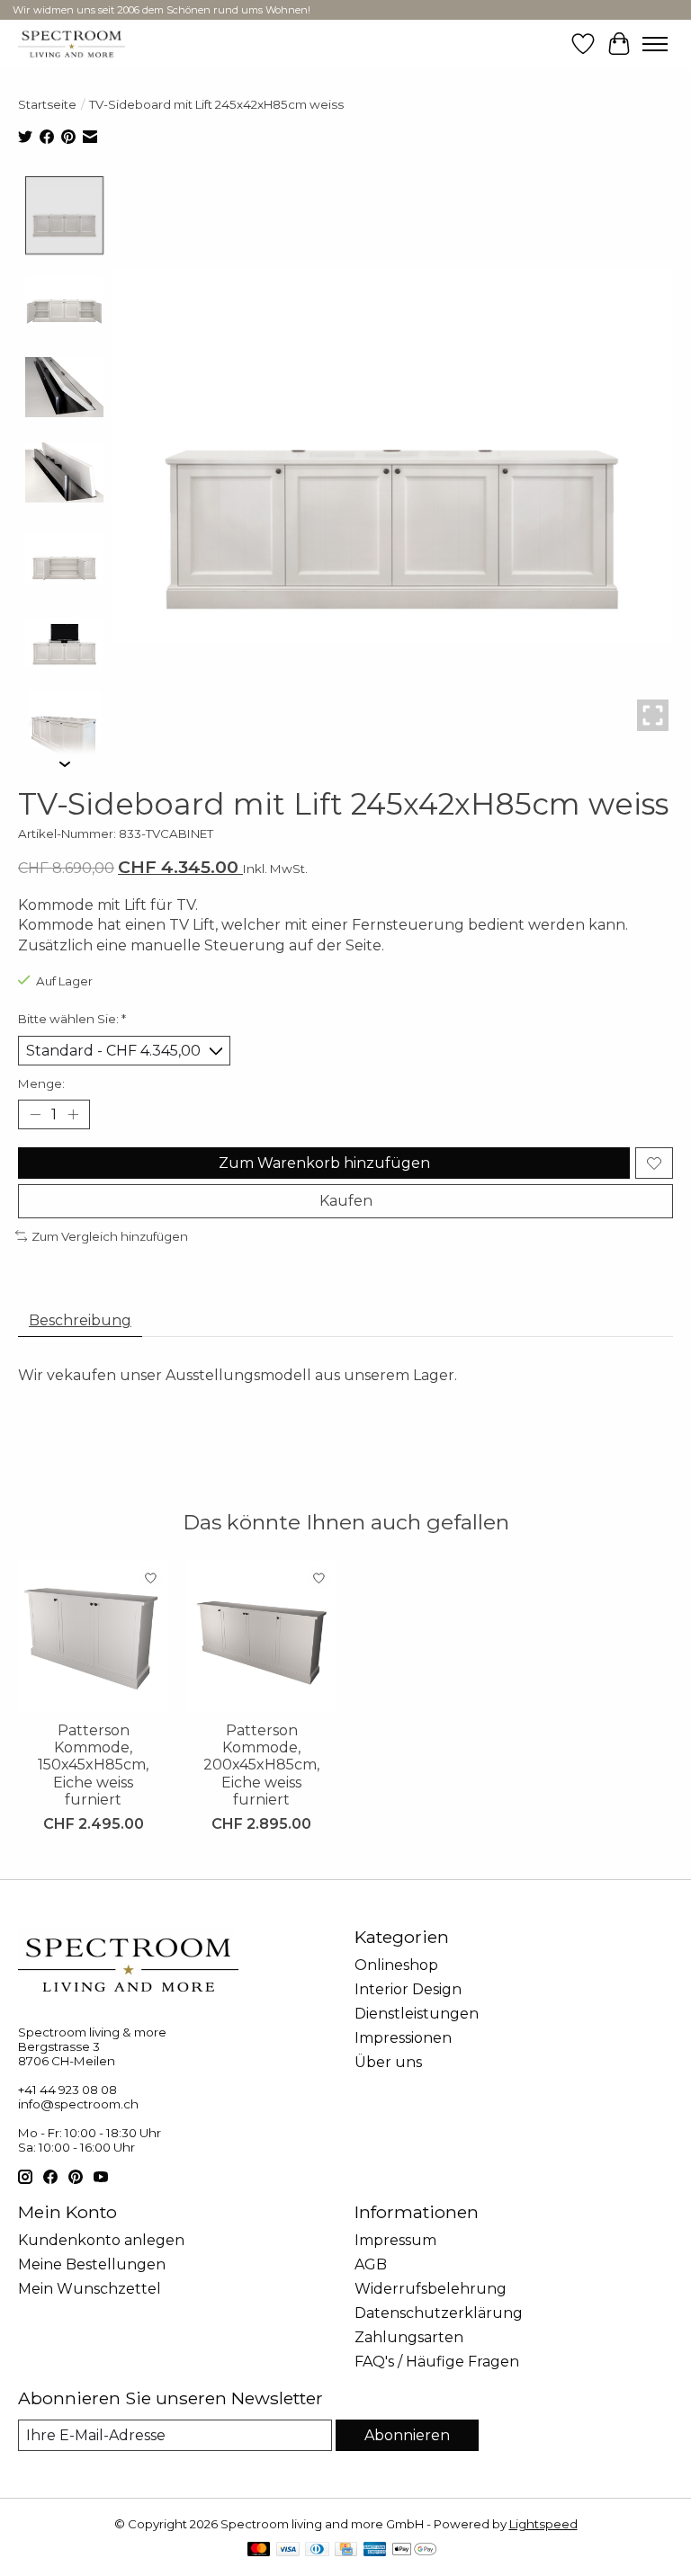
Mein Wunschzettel (90, 2289)
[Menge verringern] (35, 1115)
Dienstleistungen (417, 2014)
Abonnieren (407, 2435)
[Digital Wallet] (414, 2550)
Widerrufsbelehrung (431, 2289)
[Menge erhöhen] (73, 1115)
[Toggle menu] (655, 44)
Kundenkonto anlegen (101, 2240)
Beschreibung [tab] (80, 1320)
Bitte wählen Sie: (72, 1019)
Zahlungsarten (409, 2337)
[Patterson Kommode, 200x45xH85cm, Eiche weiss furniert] (261, 1636)
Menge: (41, 1083)
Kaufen (346, 1201)
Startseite (47, 104)
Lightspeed (543, 2524)
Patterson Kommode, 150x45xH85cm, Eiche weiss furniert (93, 1765)
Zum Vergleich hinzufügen (110, 1236)
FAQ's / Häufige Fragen (437, 2362)
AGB (371, 2264)
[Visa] (288, 2550)
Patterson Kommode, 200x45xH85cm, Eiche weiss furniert (261, 1765)
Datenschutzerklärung (439, 2313)
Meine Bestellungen (92, 2264)
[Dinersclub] (317, 2550)
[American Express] (375, 2550)
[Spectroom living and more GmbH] (72, 44)
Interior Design (408, 1989)
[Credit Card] (346, 2550)
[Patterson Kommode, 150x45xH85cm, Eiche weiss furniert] (93, 1636)
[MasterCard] (259, 2550)
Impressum (395, 2240)
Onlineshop (396, 1965)
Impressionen (403, 2038)
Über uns (388, 2062)
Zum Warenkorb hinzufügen (324, 1163)
